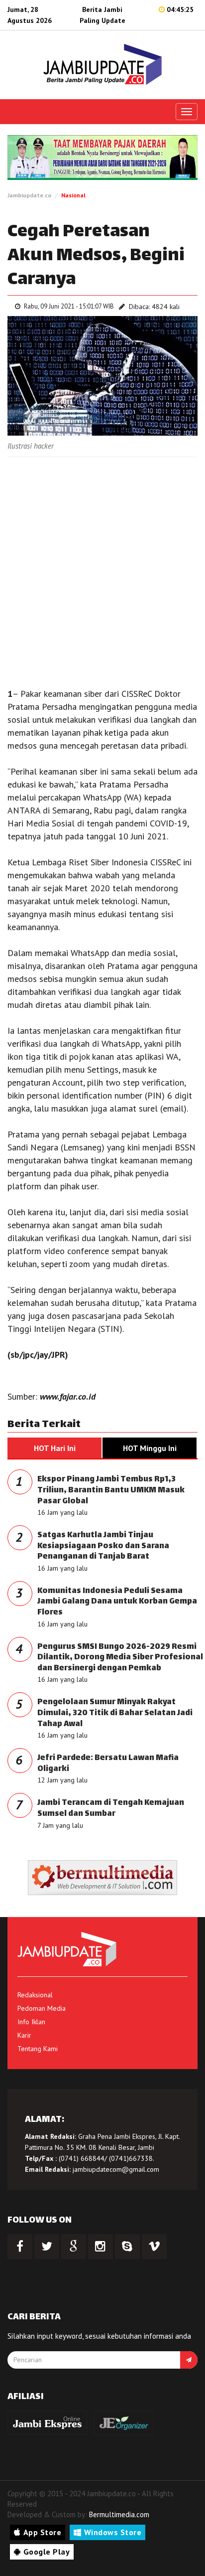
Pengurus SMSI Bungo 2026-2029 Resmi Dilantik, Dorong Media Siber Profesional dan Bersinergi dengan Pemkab (120, 1658)
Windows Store (113, 2532)
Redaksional (35, 1995)
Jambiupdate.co (29, 195)
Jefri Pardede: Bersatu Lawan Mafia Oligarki (108, 1764)
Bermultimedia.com (119, 2514)
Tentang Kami (38, 2049)
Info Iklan (31, 2022)
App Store (43, 2532)
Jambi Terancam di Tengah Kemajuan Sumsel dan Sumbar (111, 1809)
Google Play (47, 2552)
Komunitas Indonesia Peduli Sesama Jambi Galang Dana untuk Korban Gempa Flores (117, 1602)
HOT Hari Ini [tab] (55, 1448)
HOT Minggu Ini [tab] (150, 1448)
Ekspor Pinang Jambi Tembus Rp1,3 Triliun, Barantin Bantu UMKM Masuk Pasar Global (111, 1490)
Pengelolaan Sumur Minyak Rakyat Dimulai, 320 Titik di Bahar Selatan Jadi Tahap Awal (115, 1713)
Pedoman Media (42, 2008)
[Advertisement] (102, 570)
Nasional (73, 195)
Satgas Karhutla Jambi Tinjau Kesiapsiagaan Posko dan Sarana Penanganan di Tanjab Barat (103, 1546)
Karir (24, 2035)
